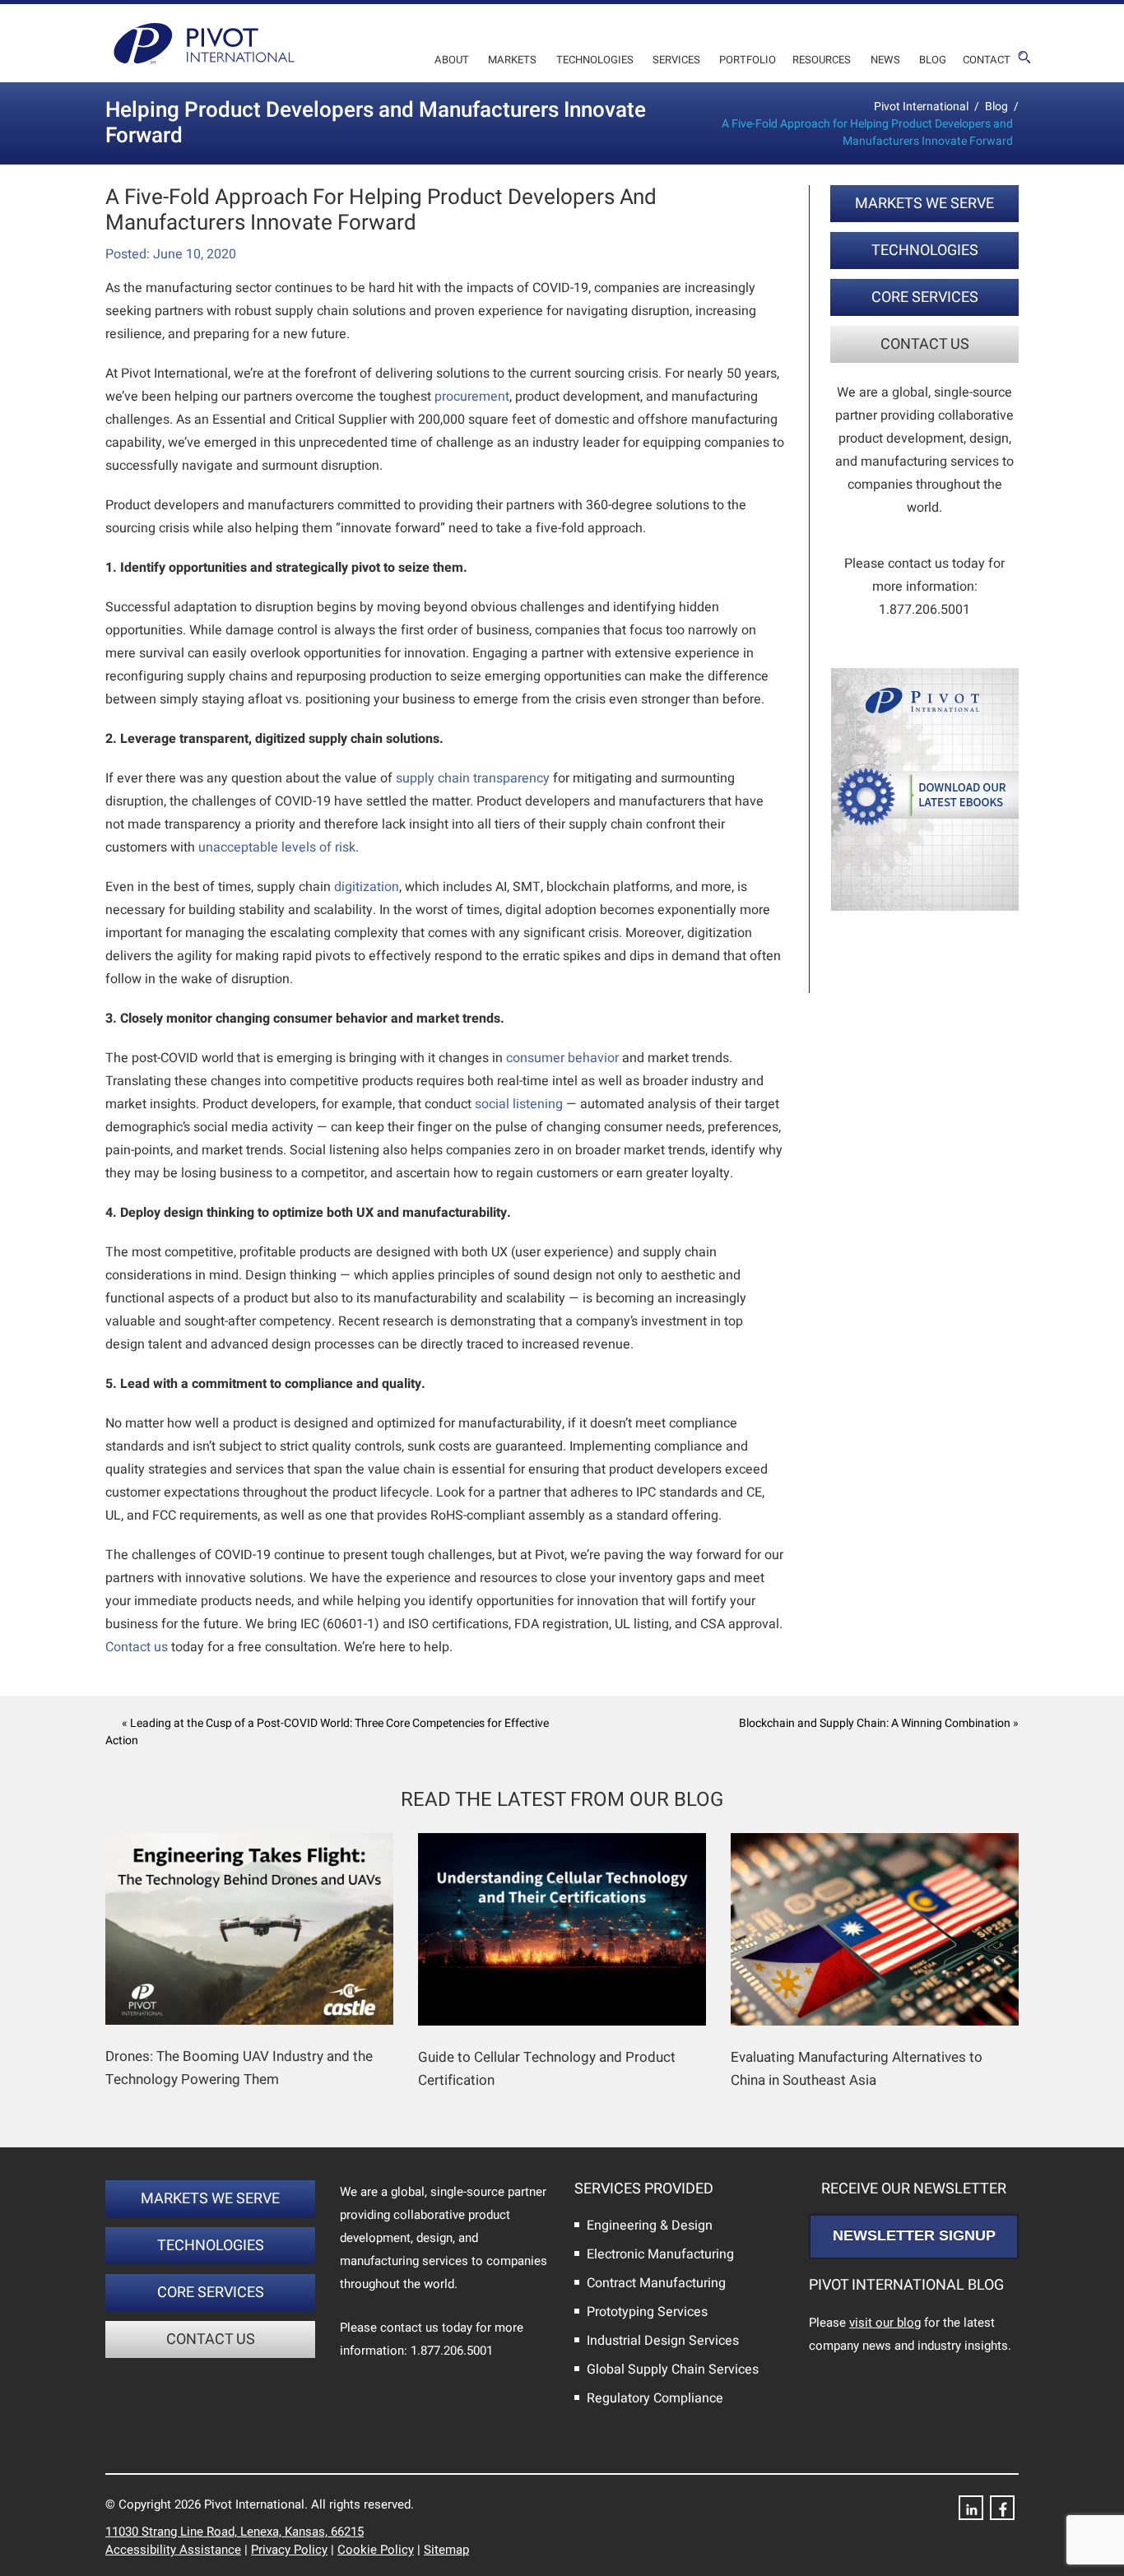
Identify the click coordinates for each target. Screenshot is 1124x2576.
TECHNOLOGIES (925, 251)
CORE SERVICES (925, 297)
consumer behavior (562, 1058)
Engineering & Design (650, 2226)
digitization (367, 887)
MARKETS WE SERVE (924, 204)
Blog (933, 60)
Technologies (595, 60)
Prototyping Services (647, 2312)
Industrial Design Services (663, 2341)
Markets (512, 60)
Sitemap (446, 2550)
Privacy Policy (289, 2550)
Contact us (137, 1647)
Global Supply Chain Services (673, 2369)
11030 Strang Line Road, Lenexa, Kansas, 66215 (235, 2532)
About (452, 60)
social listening (519, 1104)
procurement (472, 397)
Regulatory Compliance (655, 2398)
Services (676, 60)
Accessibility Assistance (173, 2550)
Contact (987, 60)
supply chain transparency (473, 778)
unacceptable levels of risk (277, 847)
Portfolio (748, 60)
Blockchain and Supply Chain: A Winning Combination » (879, 1723)
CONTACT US (925, 344)
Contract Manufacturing (656, 2283)
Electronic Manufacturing (660, 2254)
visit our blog (885, 2323)
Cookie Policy (376, 2550)
